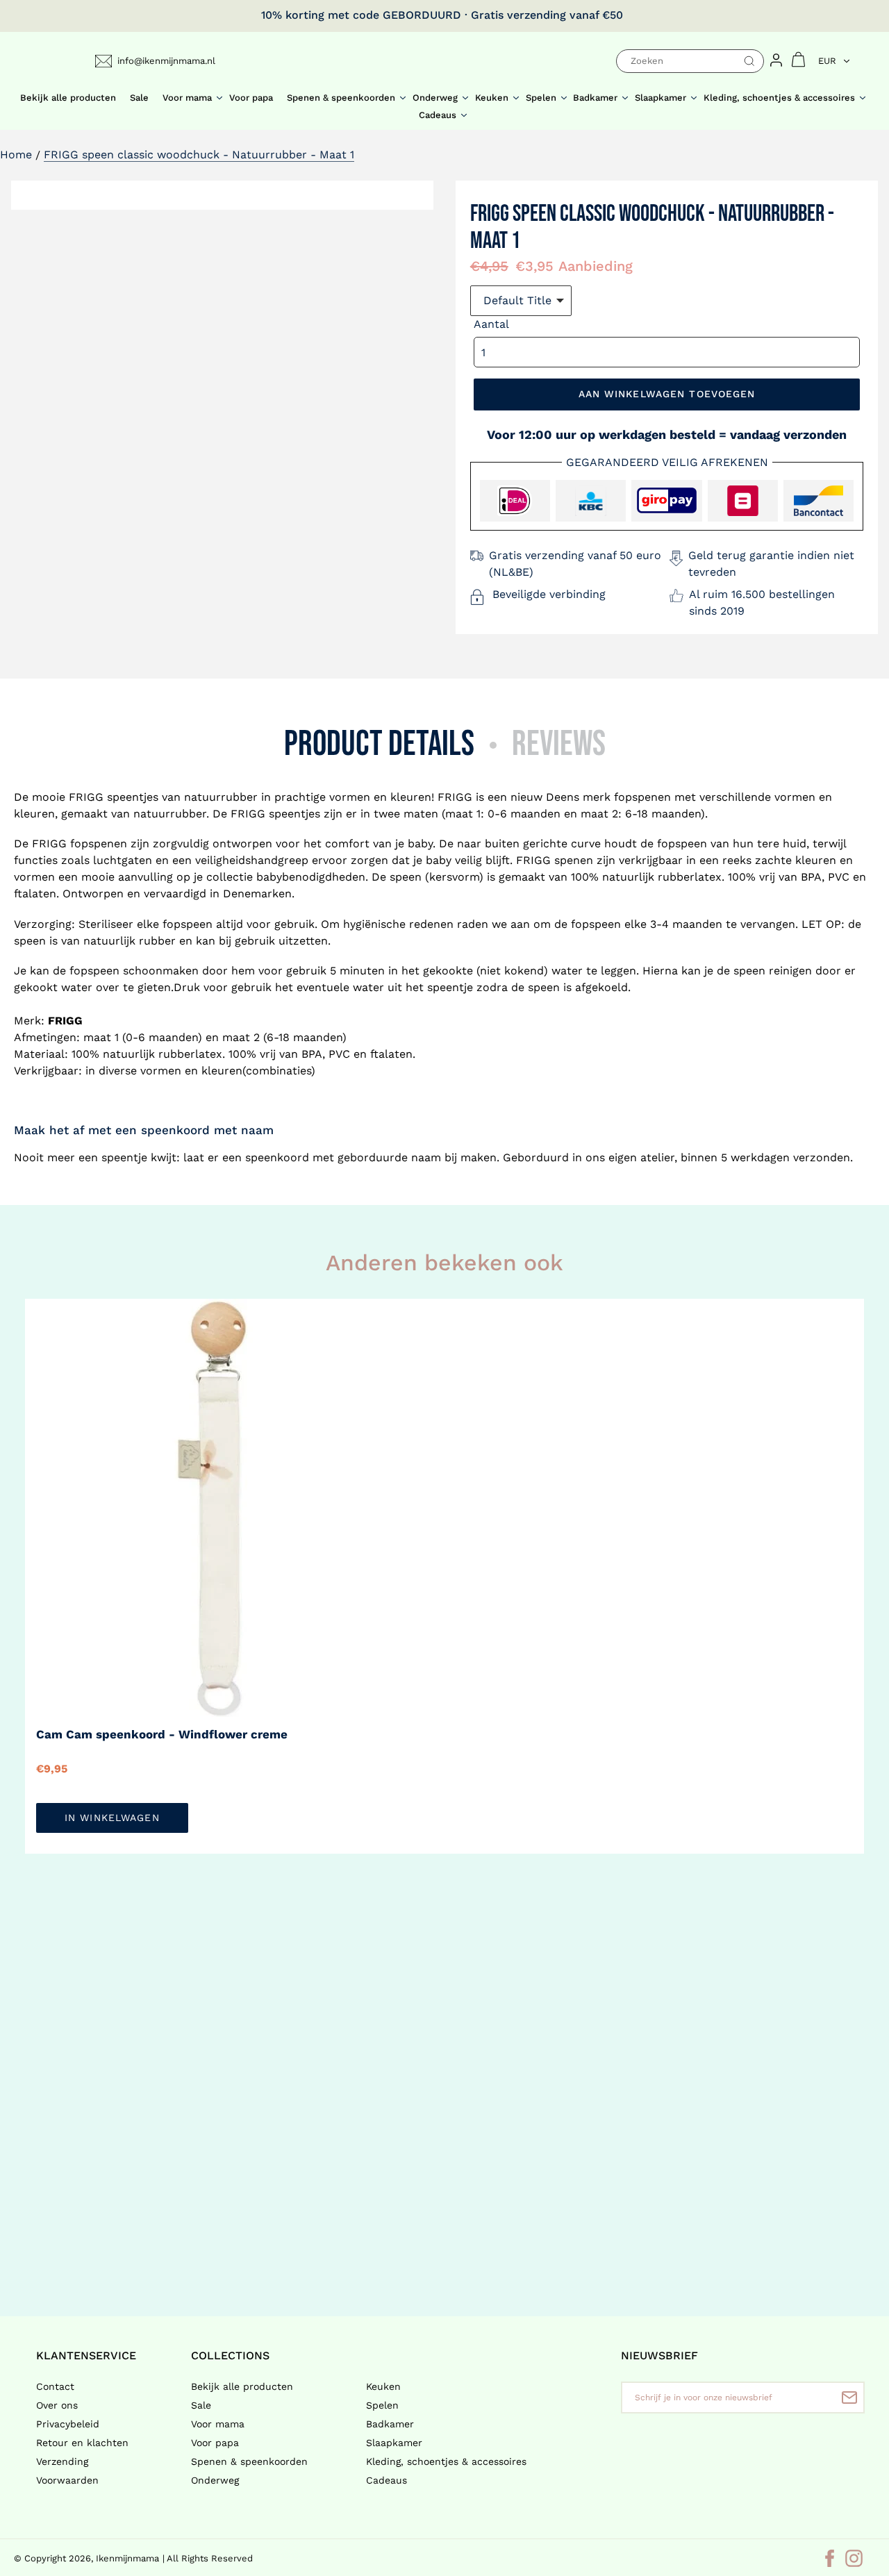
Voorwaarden (67, 2480)
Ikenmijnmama (127, 2558)
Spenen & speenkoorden (249, 2461)
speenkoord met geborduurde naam (343, 1157)
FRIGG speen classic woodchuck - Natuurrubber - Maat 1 (199, 155)
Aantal (491, 324)
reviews (559, 744)
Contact (55, 2386)
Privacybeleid (68, 2424)
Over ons (57, 2405)
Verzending (62, 2461)
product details (379, 744)
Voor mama (218, 2424)
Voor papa (215, 2443)
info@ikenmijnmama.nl (166, 61)
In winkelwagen (112, 1818)
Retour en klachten (82, 2443)
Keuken (383, 2386)
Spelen (382, 2405)
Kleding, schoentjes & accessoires (446, 2461)
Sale (201, 2405)
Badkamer (390, 2424)
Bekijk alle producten (242, 2386)
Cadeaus (387, 2480)
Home (16, 155)
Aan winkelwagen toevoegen (667, 394)
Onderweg (215, 2480)
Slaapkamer (394, 2443)
